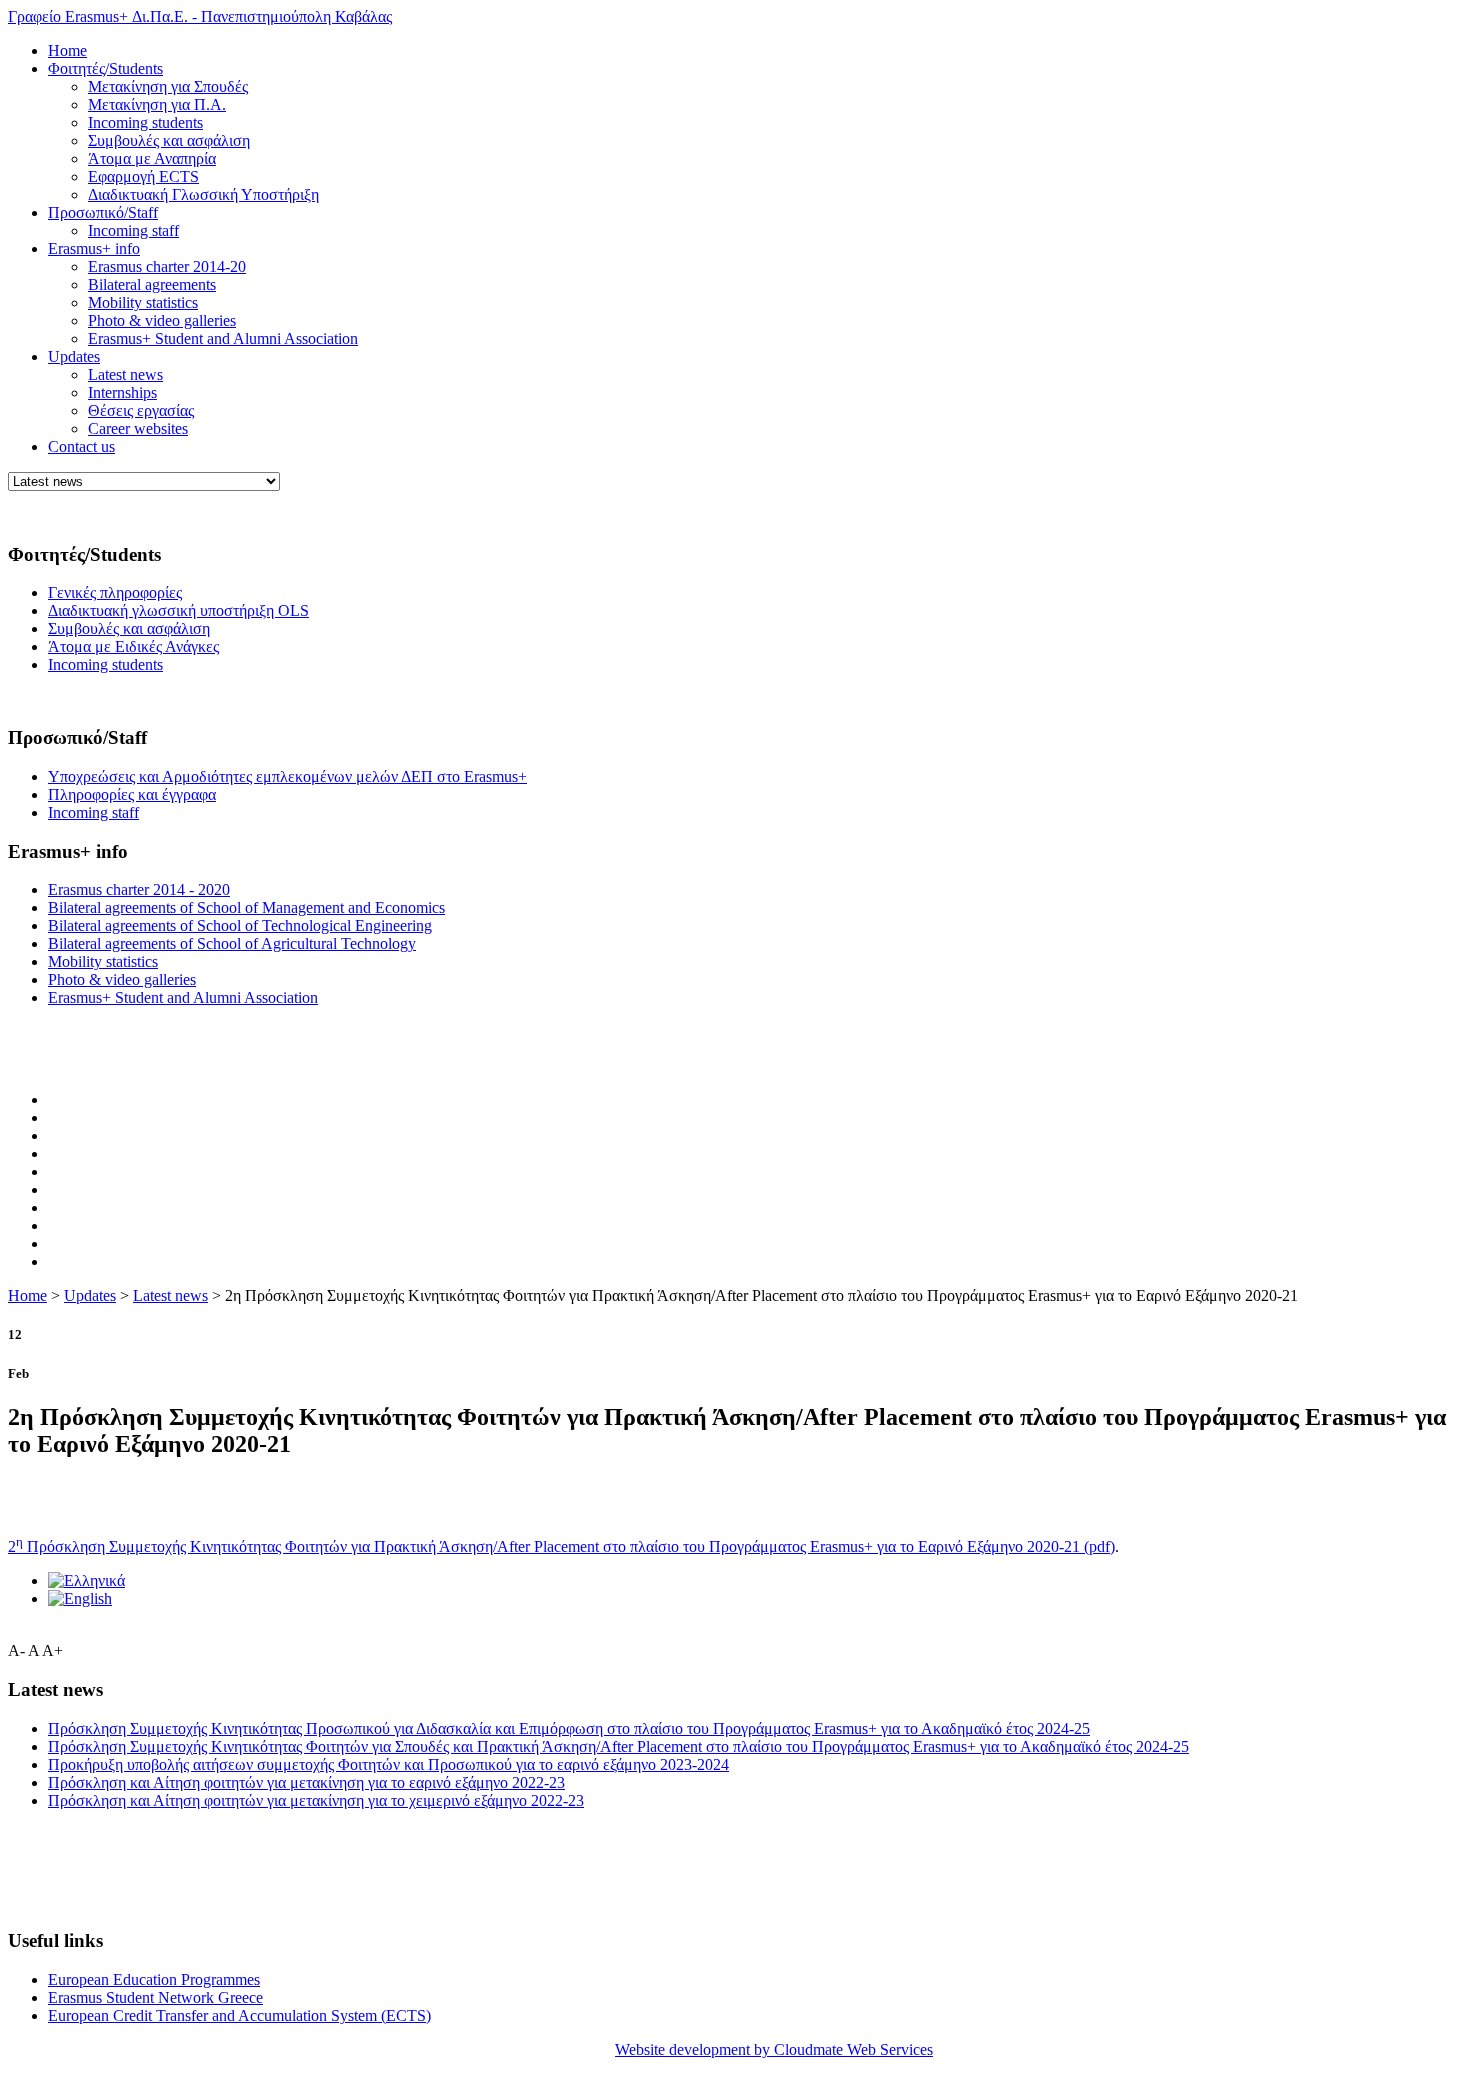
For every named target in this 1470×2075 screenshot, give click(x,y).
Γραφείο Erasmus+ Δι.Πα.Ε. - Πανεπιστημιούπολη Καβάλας (200, 16)
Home (67, 50)
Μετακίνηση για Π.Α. (157, 104)
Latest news (125, 374)
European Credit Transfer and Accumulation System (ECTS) (239, 2015)
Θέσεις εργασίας (141, 410)
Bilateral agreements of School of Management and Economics (246, 907)
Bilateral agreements (152, 284)
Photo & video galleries (162, 320)
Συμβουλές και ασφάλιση (169, 140)
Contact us (81, 446)
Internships (122, 392)
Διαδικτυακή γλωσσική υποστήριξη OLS (178, 610)
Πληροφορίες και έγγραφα (132, 794)
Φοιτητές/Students (105, 68)
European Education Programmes (154, 1979)
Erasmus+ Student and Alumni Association (223, 338)
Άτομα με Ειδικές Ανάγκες (133, 646)
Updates (74, 356)
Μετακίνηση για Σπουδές (168, 86)
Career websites (138, 428)
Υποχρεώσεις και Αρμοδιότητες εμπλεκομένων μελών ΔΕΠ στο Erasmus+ (287, 776)
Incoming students (145, 122)
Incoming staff (133, 230)
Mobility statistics (143, 302)
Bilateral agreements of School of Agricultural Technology (232, 943)
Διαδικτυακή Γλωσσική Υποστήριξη (203, 194)
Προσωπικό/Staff (103, 212)
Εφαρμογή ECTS (143, 176)
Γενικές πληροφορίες (115, 592)
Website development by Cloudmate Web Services (774, 2049)
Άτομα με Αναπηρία (152, 158)
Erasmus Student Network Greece (155, 1997)
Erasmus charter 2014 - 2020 (139, 889)
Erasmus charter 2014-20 (167, 266)
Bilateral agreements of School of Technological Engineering (240, 925)
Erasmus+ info (94, 248)
